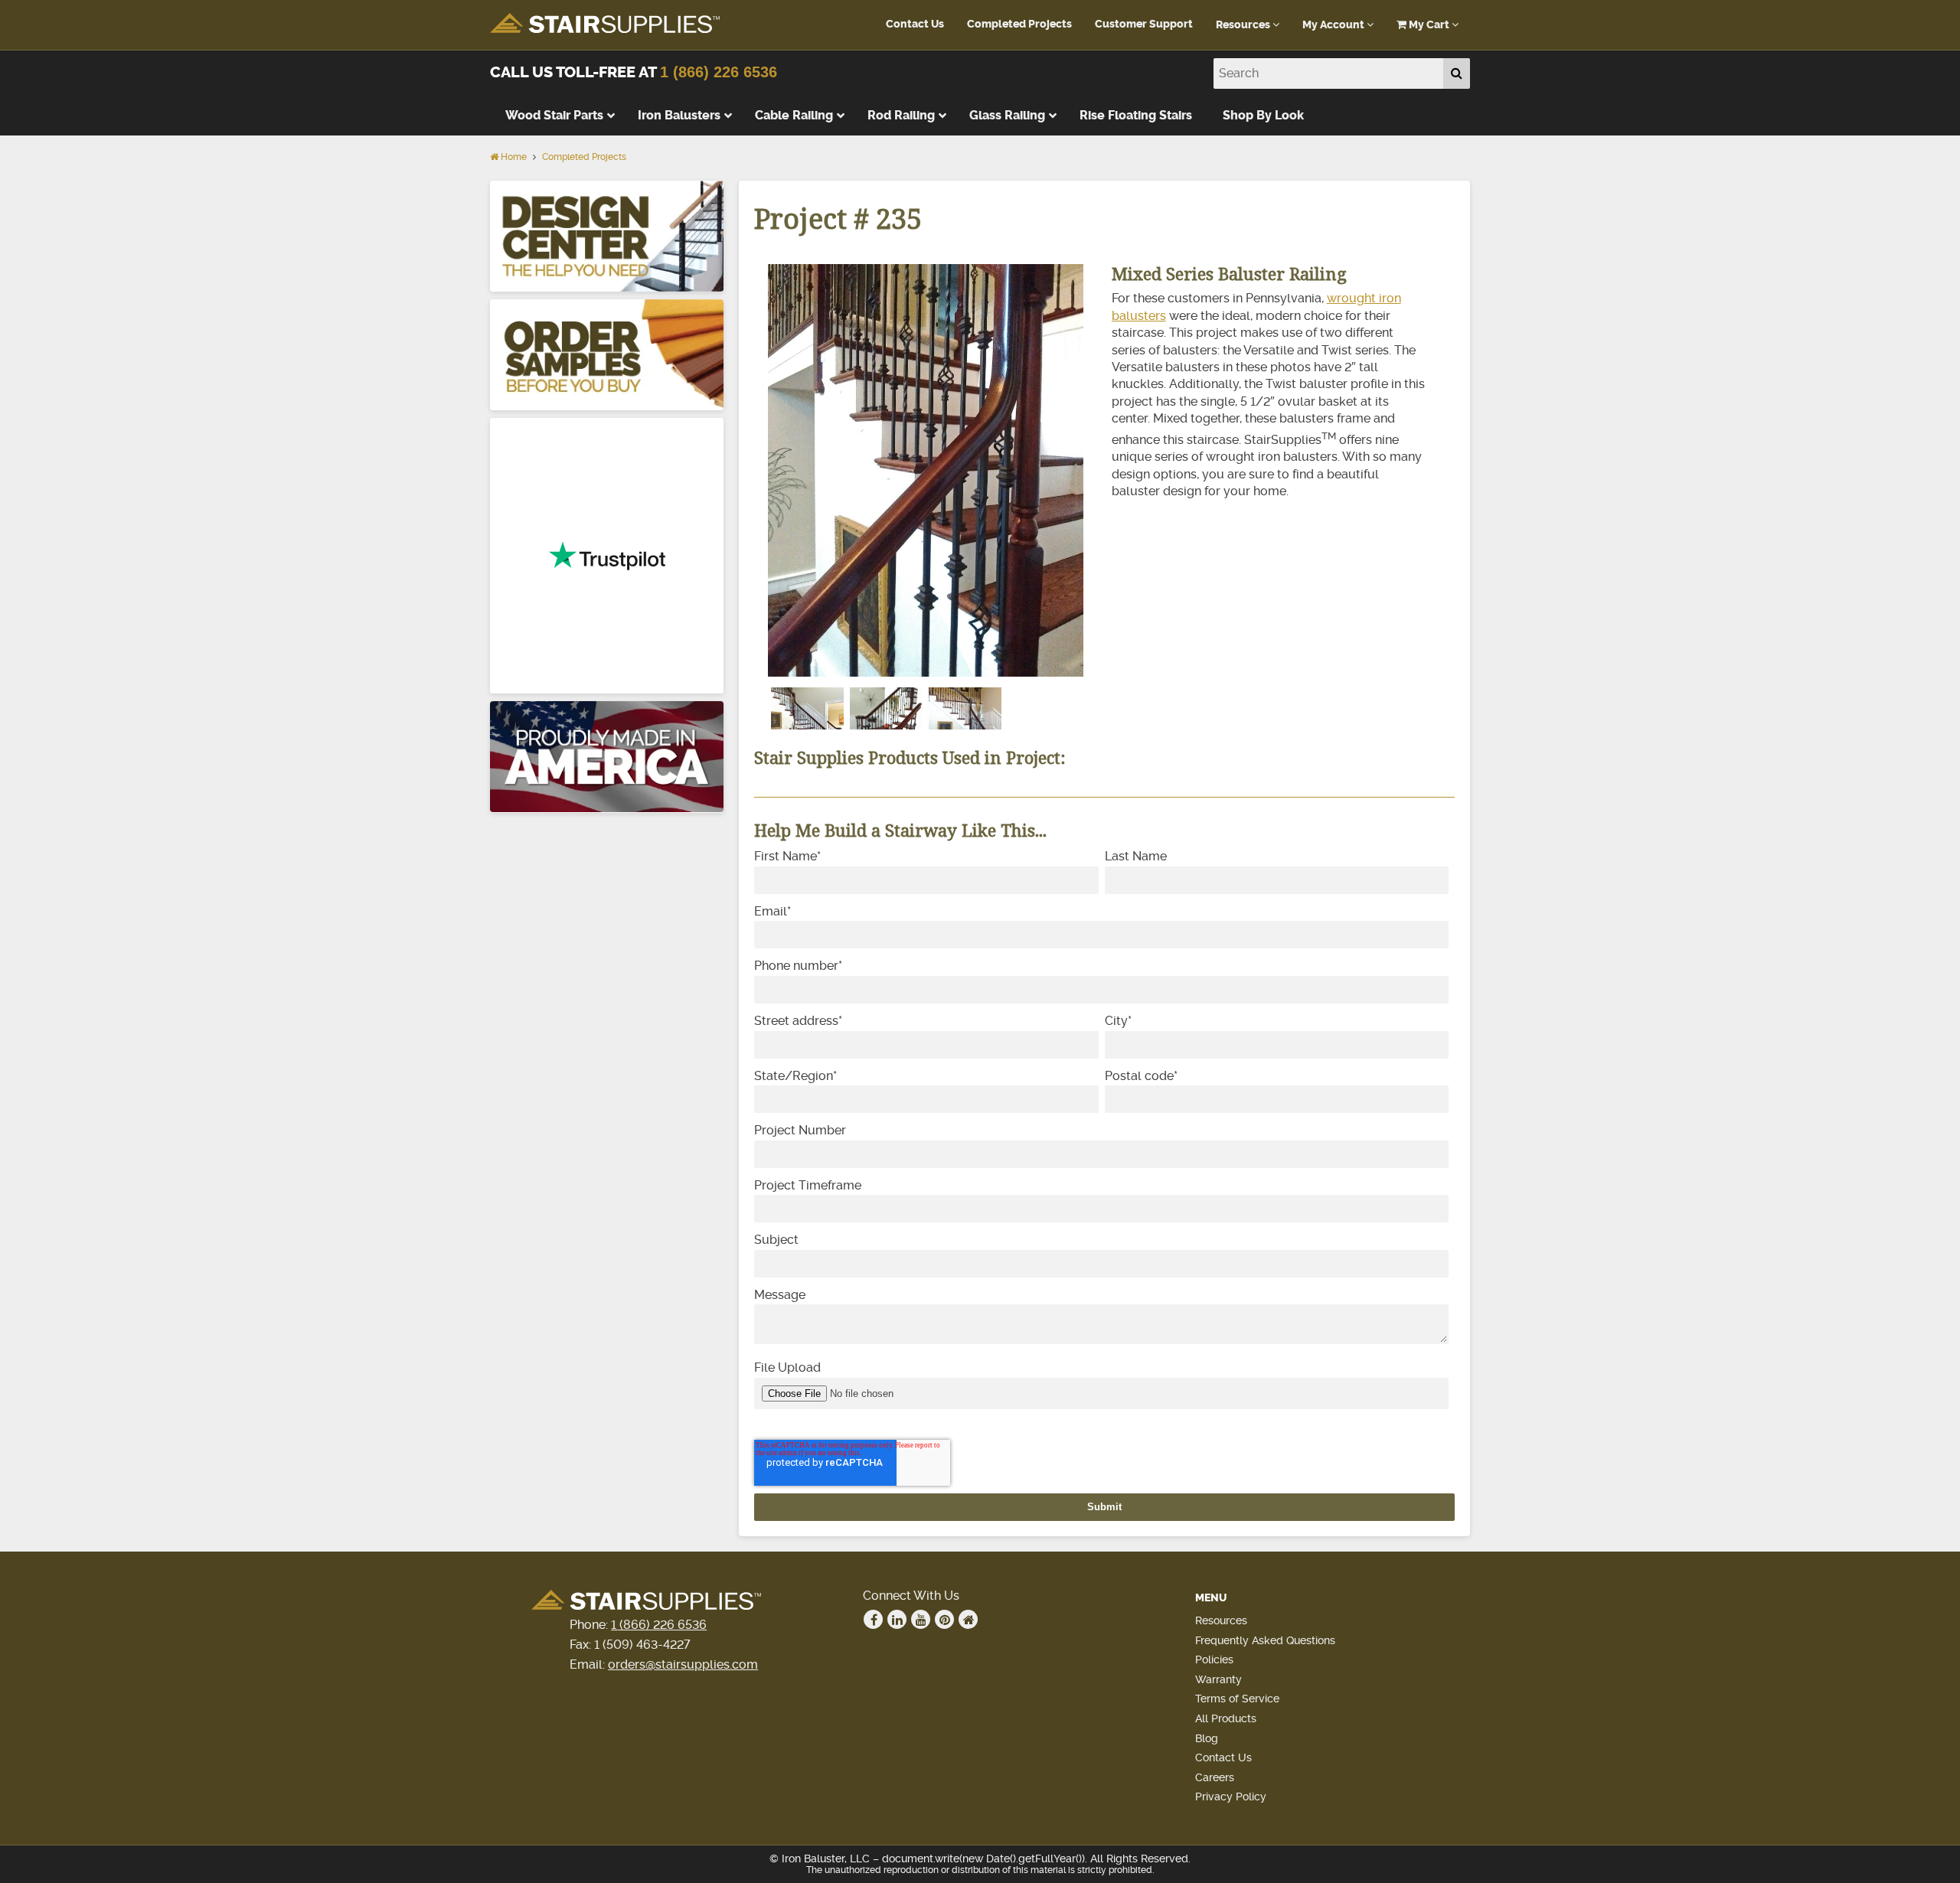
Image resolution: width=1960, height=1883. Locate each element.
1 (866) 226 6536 (719, 72)
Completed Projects (1019, 24)
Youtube (921, 1619)
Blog (1207, 1738)
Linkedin (897, 1619)
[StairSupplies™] (605, 24)
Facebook (873, 1619)
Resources (1244, 25)
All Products (1226, 1718)
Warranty (1218, 1679)
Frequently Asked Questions (1265, 1640)
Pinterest (944, 1619)
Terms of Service (1237, 1699)
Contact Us (915, 24)
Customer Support (1144, 24)
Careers (1215, 1777)
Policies (1214, 1659)
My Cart (1429, 25)
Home (513, 157)
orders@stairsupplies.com (683, 1664)
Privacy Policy (1231, 1797)
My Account (1334, 25)
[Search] (1457, 73)
